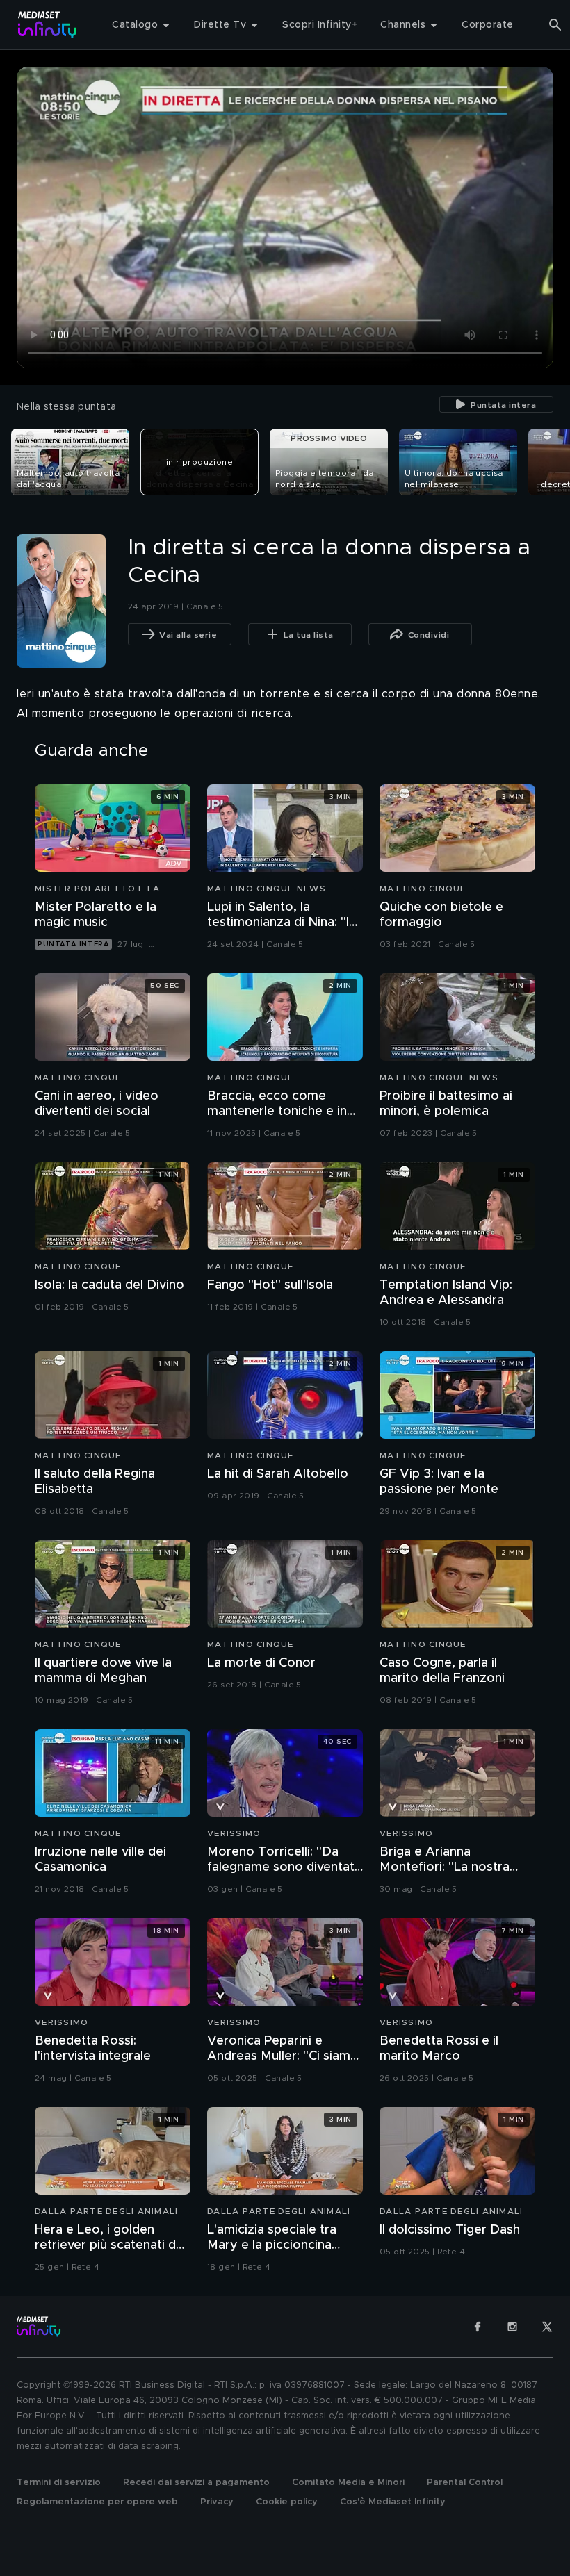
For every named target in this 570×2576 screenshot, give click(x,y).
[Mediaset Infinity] (48, 25)
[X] (547, 2327)
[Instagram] (512, 2327)
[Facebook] (478, 2327)
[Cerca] (555, 25)
